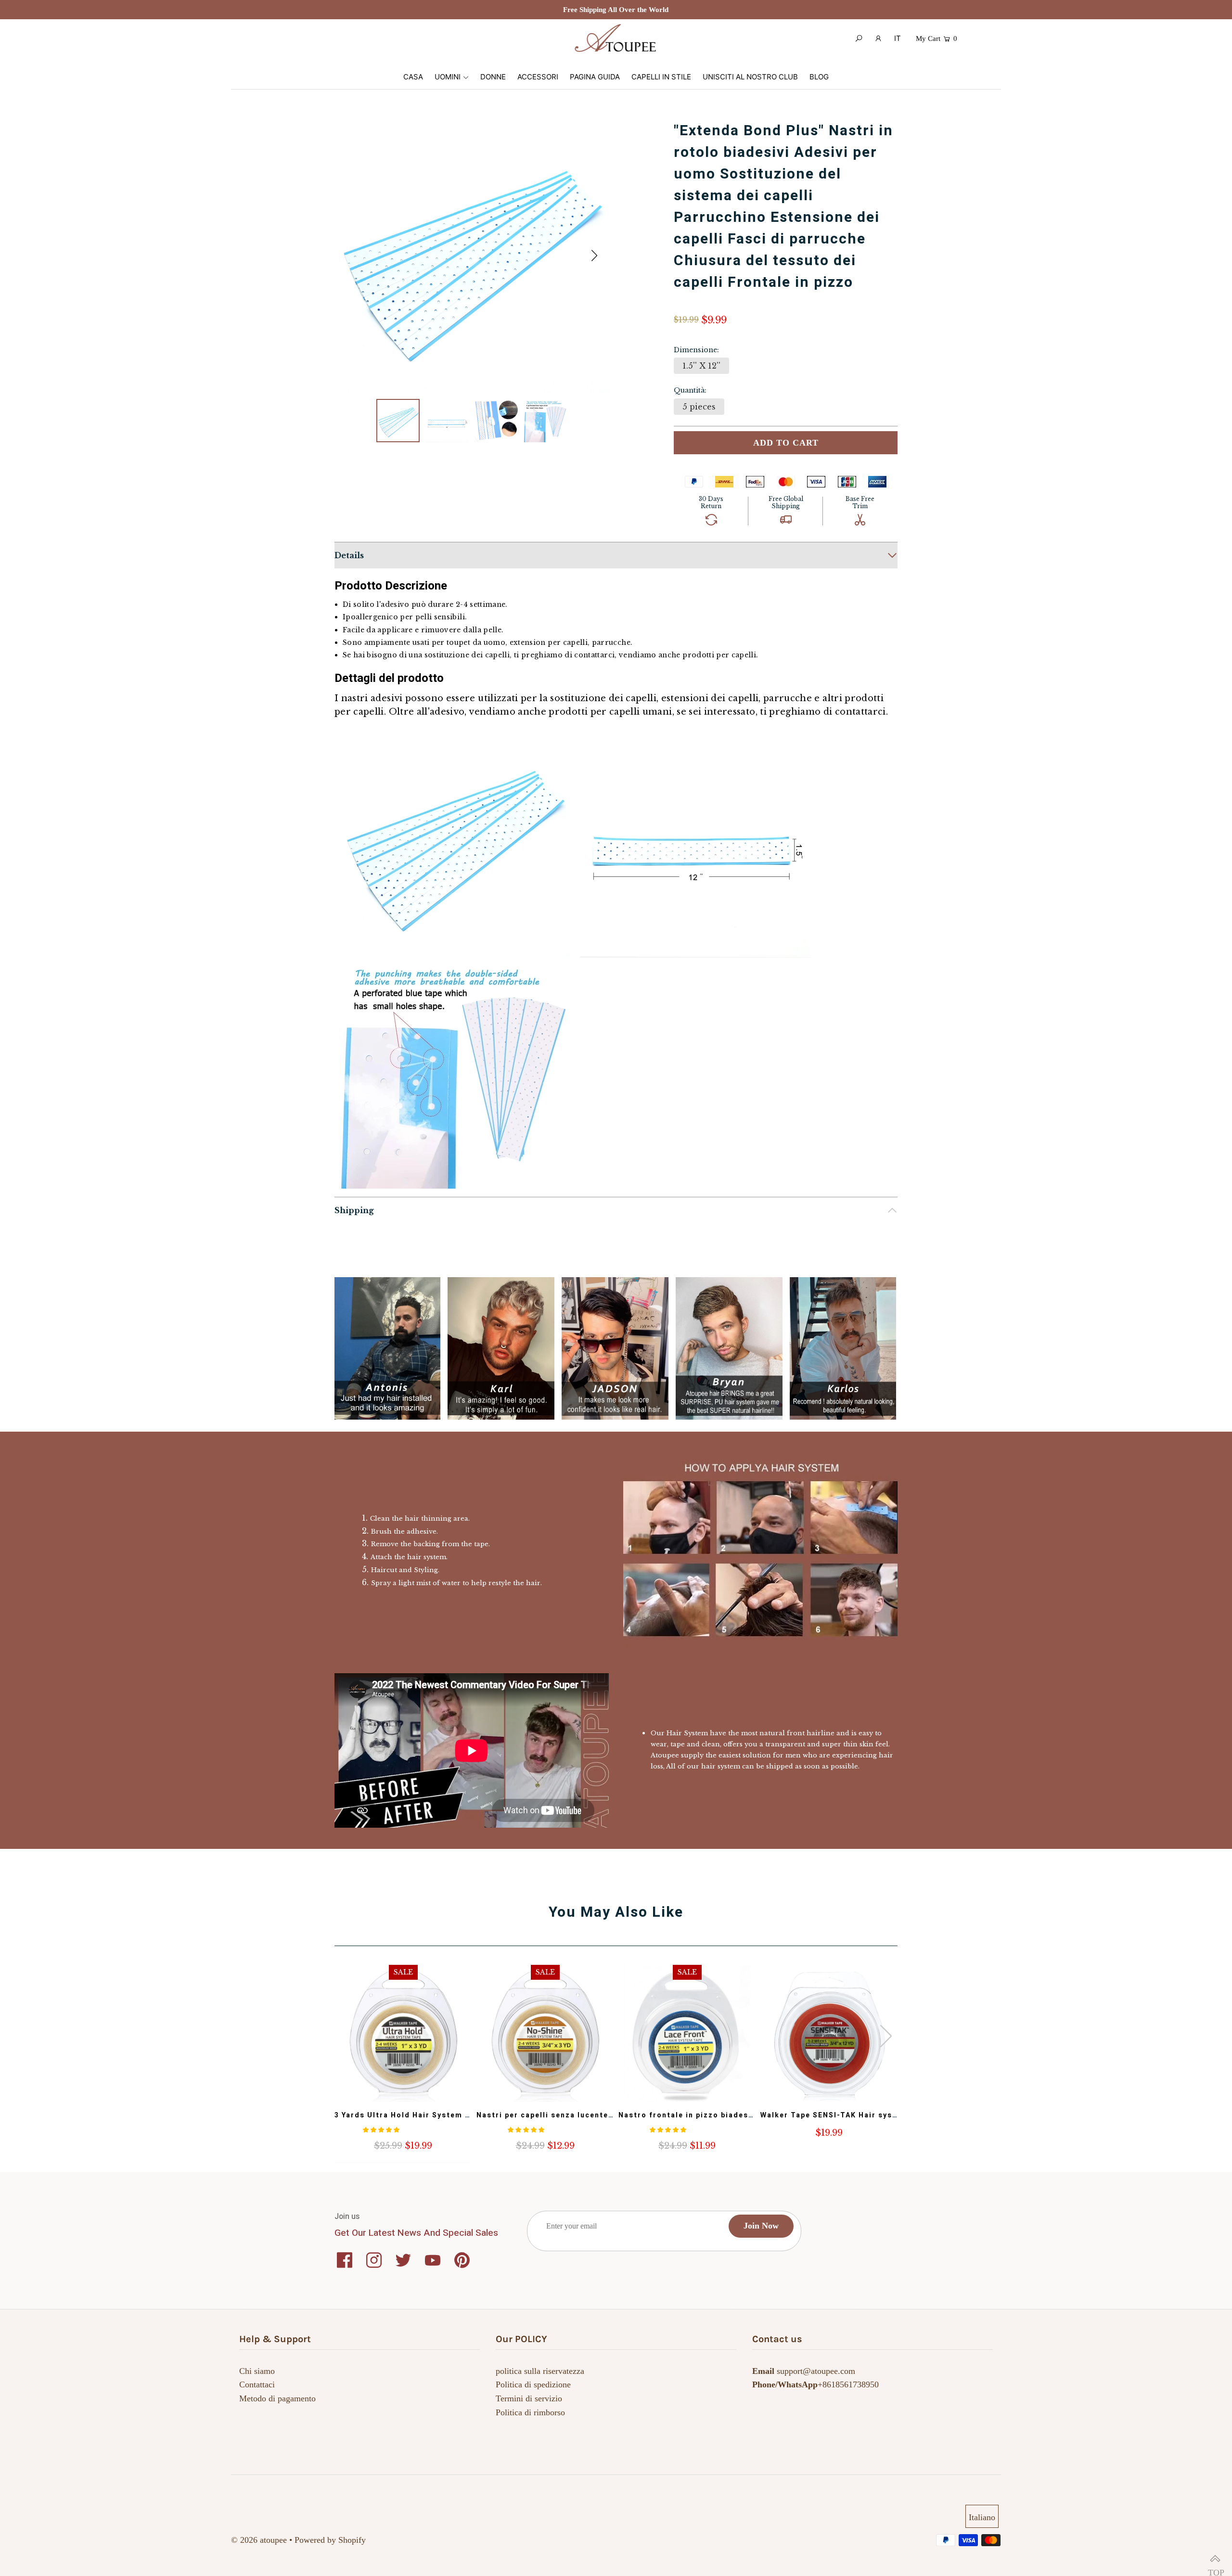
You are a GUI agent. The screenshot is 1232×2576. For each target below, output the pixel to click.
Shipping (354, 1210)
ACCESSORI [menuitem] (538, 77)
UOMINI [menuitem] (448, 77)
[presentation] (886, 2036)
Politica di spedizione (533, 2384)
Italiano (982, 2517)
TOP (1215, 2559)
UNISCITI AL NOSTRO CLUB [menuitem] (750, 77)
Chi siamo (257, 2371)
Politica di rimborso (530, 2412)
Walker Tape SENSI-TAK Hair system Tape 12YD (857, 2115)
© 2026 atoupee (259, 2540)
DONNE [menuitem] (493, 77)
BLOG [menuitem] (819, 77)
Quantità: (690, 390)
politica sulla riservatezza (540, 2371)
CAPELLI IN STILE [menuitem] (661, 77)
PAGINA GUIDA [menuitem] (595, 77)
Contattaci (257, 2384)
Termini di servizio (529, 2398)
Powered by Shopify (330, 2540)
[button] (594, 256)
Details (349, 555)
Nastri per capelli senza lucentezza (550, 2115)
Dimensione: (696, 350)
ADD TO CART (786, 443)
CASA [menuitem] (413, 77)
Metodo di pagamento (277, 2398)
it (898, 38)
